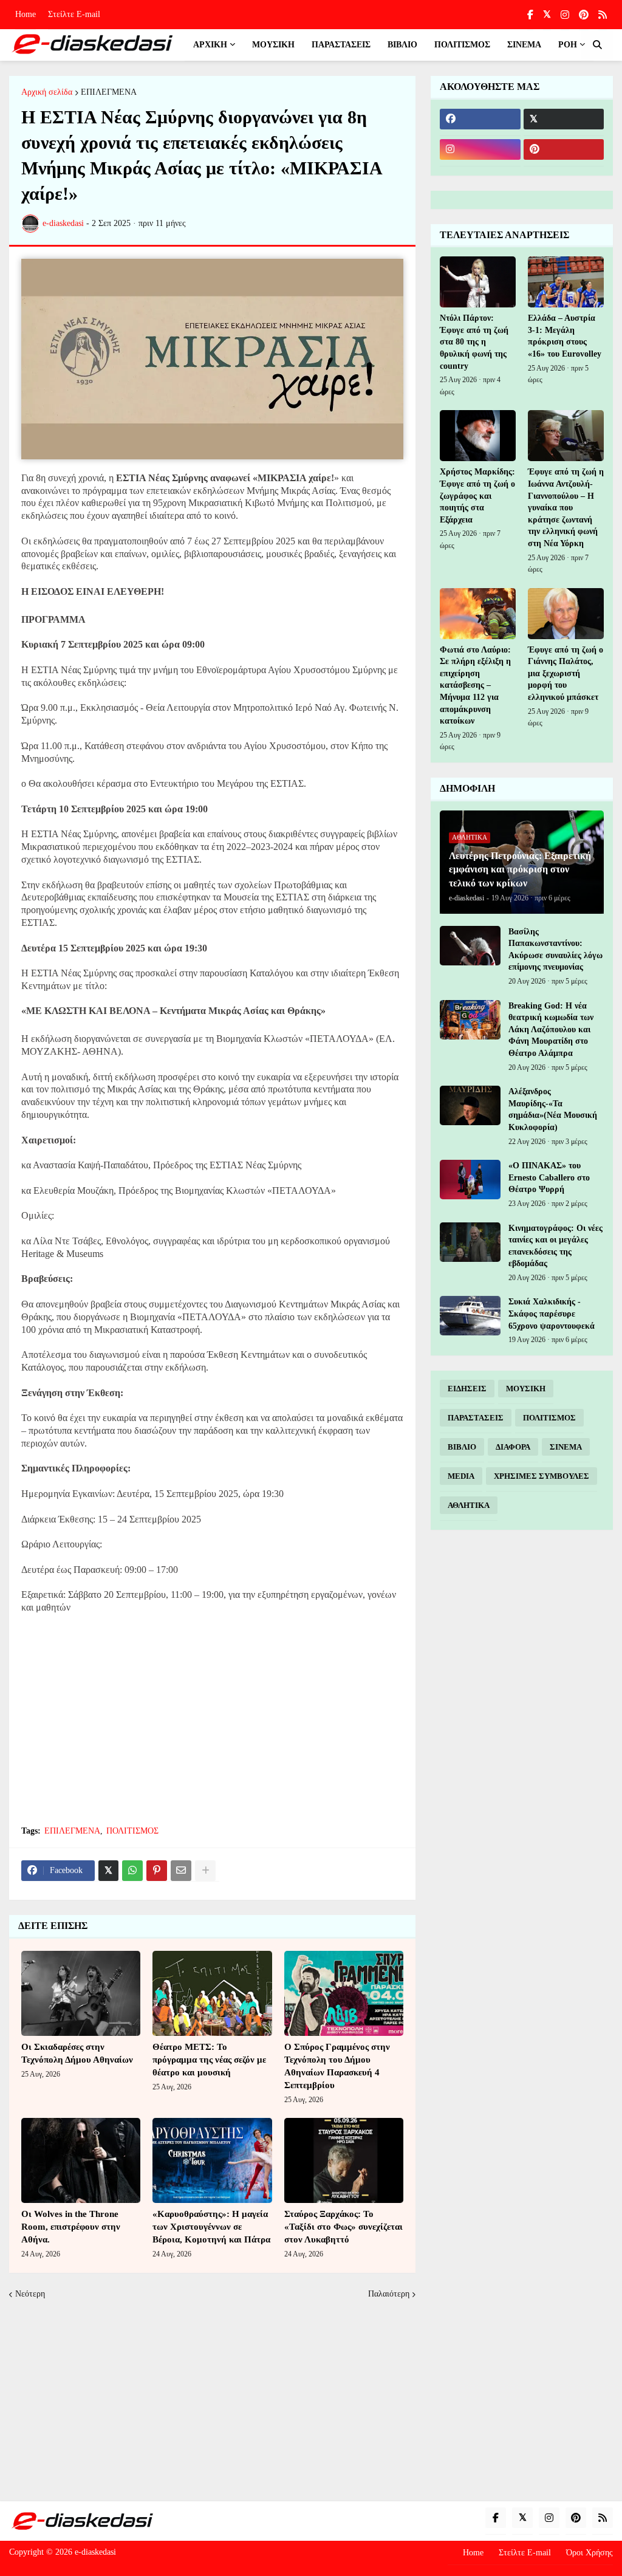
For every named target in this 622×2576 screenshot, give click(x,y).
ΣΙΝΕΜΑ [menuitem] (524, 45)
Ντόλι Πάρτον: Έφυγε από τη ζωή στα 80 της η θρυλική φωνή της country (474, 342)
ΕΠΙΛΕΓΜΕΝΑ (109, 92)
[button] (597, 45)
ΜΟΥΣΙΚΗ (526, 1389)
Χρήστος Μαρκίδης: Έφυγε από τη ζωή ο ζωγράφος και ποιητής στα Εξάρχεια (477, 495)
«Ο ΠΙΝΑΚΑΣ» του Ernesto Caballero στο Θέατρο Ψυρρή (549, 1177)
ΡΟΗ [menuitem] (568, 45)
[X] (108, 1871)
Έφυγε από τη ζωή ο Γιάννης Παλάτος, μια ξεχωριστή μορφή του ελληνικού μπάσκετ (566, 673)
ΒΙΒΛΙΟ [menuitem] (402, 45)
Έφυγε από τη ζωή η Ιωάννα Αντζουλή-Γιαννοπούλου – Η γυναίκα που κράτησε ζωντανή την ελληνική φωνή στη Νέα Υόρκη (566, 508)
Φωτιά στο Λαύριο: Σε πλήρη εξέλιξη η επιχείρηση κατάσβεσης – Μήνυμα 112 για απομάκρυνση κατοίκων (475, 686)
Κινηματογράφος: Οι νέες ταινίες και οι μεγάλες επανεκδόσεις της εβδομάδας (555, 1246)
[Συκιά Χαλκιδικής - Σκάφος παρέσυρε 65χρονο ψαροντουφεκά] (470, 1316)
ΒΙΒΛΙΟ (462, 1447)
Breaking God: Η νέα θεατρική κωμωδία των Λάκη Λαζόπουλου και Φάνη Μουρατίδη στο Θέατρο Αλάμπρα (551, 1029)
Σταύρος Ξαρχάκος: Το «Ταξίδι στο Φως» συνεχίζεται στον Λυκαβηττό (343, 2227)
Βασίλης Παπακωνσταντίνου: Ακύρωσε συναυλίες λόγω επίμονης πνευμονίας (555, 950)
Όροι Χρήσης (590, 2553)
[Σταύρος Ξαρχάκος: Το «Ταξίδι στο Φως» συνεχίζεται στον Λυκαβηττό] (344, 2160)
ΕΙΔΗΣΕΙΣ (467, 1389)
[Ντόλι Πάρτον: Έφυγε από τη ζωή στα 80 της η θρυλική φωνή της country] (478, 282)
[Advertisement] (212, 1727)
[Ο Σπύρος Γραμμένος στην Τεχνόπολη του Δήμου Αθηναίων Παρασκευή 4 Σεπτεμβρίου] (344, 1993)
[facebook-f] (530, 15)
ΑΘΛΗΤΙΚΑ (469, 1505)
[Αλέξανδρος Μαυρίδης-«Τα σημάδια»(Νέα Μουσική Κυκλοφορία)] (470, 1105)
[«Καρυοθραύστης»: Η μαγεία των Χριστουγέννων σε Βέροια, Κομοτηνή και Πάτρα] (212, 2160)
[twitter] (547, 15)
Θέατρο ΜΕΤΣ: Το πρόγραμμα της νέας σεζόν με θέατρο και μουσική (209, 2060)
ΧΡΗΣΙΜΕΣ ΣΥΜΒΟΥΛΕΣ (542, 1476)
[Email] (181, 1871)
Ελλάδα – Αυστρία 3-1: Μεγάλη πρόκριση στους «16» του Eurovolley (565, 336)
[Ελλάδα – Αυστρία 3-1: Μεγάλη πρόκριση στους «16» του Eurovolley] (566, 282)
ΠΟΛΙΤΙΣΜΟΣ (132, 1831)
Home (26, 14)
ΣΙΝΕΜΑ (566, 1447)
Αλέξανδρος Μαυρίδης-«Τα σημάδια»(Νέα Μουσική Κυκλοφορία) (553, 1109)
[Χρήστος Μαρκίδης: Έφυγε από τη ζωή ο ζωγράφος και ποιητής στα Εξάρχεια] (478, 436)
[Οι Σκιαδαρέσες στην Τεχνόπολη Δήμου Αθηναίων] (81, 1993)
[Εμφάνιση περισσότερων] (205, 1871)
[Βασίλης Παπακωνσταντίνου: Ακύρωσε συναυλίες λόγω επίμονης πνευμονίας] (470, 946)
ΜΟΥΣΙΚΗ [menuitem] (273, 45)
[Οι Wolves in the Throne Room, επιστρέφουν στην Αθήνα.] (81, 2160)
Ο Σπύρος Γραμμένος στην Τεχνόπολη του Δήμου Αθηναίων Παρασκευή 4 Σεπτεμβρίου (337, 2066)
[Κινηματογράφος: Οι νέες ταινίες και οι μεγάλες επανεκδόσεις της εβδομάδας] (470, 1242)
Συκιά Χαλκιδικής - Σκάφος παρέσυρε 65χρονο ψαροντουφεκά (552, 1314)
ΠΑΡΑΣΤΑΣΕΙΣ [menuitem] (341, 45)
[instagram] (565, 15)
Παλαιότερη (389, 2294)
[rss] (603, 15)
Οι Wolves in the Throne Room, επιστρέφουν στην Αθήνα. (71, 2227)
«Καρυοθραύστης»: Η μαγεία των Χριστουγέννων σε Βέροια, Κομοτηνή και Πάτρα (211, 2227)
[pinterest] (584, 15)
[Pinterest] (157, 1871)
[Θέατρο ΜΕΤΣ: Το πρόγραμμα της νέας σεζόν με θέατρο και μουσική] (212, 1993)
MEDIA (461, 1476)
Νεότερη (30, 2294)
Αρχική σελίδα (47, 92)
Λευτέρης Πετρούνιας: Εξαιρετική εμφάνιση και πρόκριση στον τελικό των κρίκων (520, 869)
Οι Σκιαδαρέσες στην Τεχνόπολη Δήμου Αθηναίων (77, 2053)
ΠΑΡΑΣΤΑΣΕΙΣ (476, 1418)
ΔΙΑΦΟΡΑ (513, 1447)
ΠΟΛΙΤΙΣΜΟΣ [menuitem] (462, 45)
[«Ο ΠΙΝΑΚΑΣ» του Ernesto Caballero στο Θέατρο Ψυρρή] (470, 1180)
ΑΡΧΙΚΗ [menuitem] (210, 45)
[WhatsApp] (132, 1871)
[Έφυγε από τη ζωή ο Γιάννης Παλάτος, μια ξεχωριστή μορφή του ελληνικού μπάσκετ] (566, 614)
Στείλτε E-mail (74, 14)
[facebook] (480, 119)
